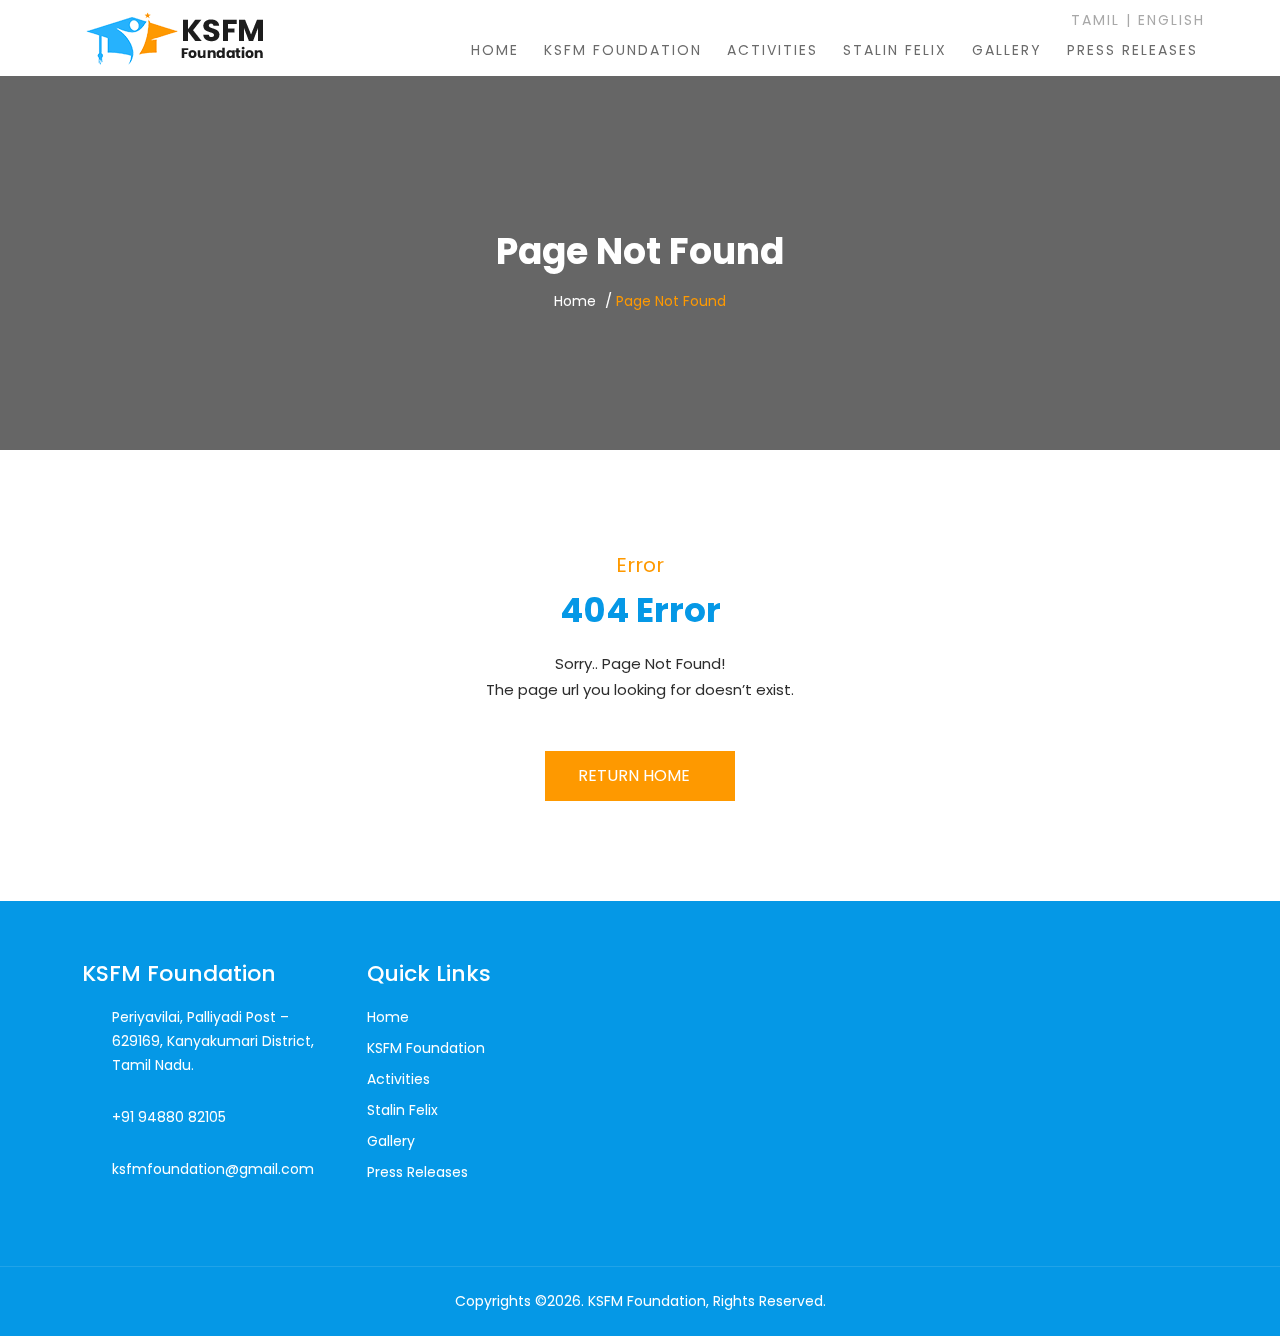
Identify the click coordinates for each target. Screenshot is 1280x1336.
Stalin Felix (895, 50)
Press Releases (1132, 50)
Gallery (1007, 50)
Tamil (1092, 20)
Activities (772, 50)
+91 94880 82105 (169, 1117)
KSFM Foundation (623, 50)
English (1171, 20)
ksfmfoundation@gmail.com (213, 1169)
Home (495, 50)
